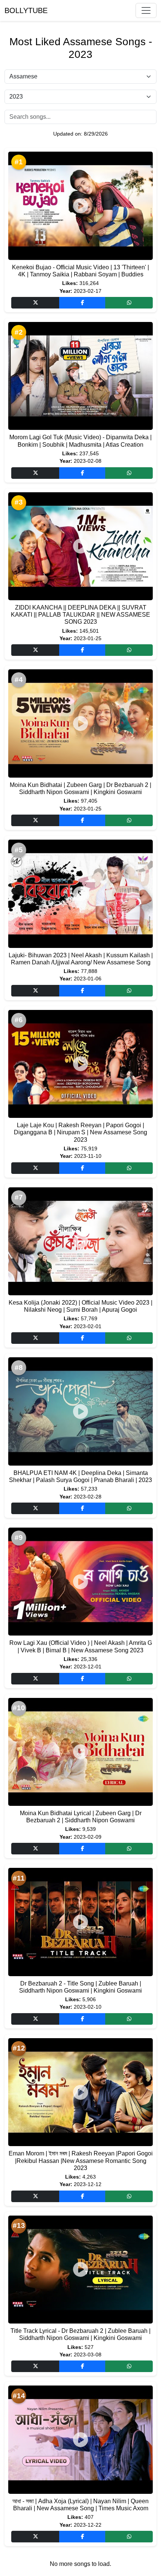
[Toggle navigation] (146, 10)
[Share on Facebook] (82, 303)
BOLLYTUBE (26, 10)
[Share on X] (35, 303)
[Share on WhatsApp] (129, 303)
